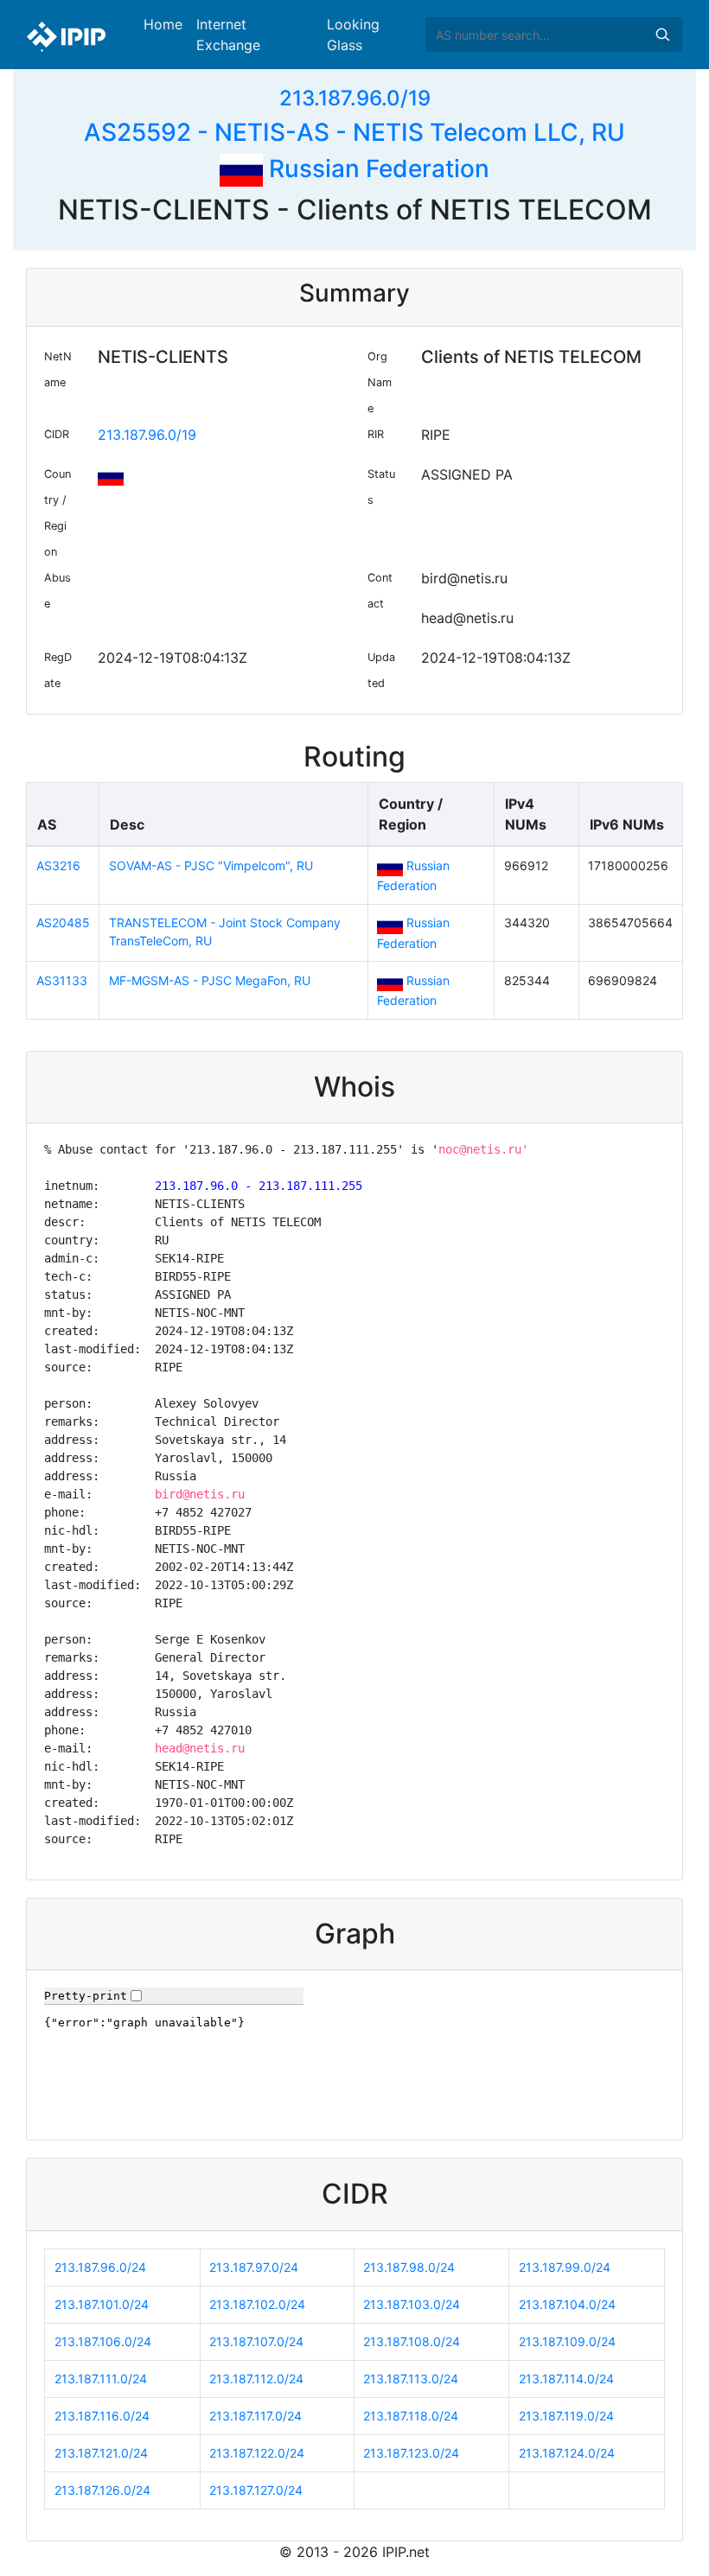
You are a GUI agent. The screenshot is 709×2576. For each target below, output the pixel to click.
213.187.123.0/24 (411, 2453)
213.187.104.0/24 (567, 2304)
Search (662, 35)
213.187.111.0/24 (101, 2379)
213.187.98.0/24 (409, 2267)
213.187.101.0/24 (102, 2304)
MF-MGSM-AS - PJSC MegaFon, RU (210, 980)
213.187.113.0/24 (411, 2379)
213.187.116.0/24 (102, 2416)
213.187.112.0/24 (256, 2379)
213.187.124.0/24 (567, 2453)
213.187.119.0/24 (566, 2416)
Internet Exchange (228, 35)
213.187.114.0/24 (566, 2379)
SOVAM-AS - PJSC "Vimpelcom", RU (211, 865)
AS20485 (63, 922)
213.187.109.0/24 (567, 2341)
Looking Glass (353, 35)
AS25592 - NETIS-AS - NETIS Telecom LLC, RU (354, 132)
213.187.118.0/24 (411, 2416)
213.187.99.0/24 (565, 2267)
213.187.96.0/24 (100, 2267)
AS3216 (58, 865)
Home (163, 24)
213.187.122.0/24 (257, 2453)
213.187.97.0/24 (254, 2267)
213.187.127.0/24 (256, 2490)
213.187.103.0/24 (412, 2304)
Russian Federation (376, 169)
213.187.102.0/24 (257, 2304)
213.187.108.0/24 (412, 2341)
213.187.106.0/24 (103, 2341)
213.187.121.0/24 (101, 2453)
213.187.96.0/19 (355, 98)
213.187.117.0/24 (255, 2416)
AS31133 (62, 980)
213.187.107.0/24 (256, 2341)
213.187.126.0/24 (102, 2490)
